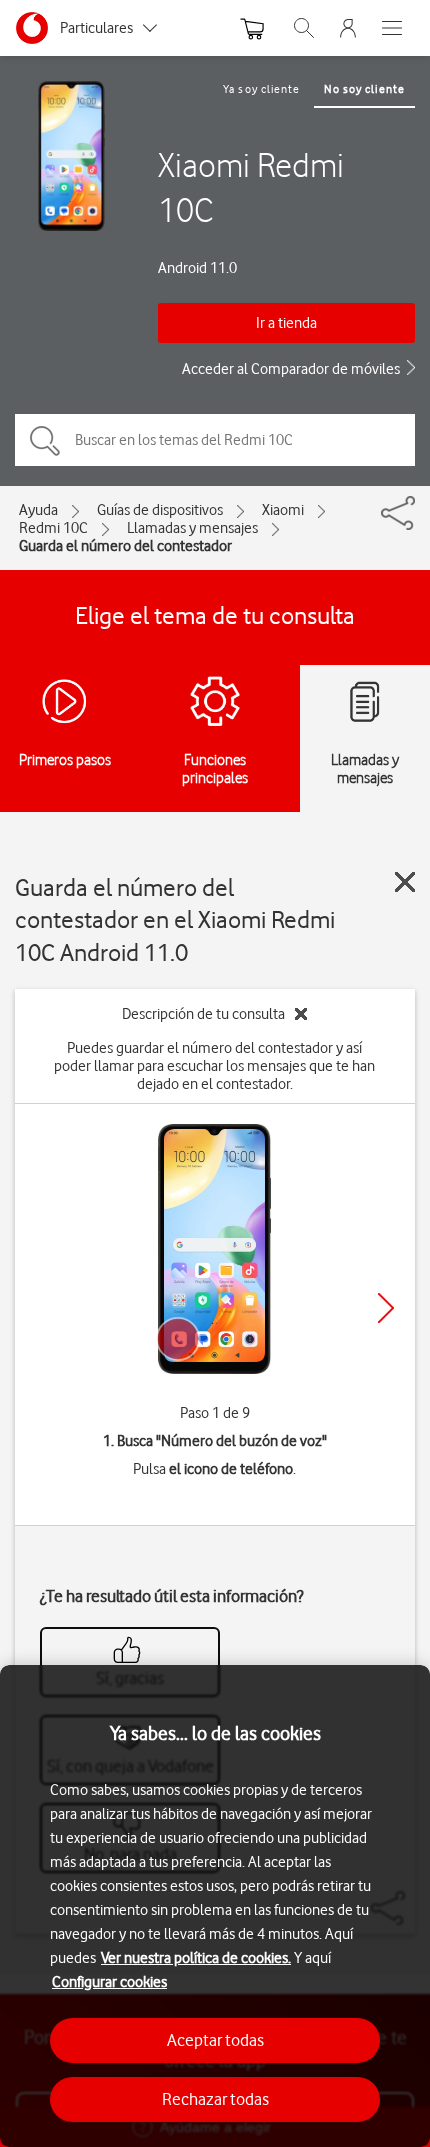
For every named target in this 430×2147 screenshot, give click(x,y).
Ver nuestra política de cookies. (196, 1958)
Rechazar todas (215, 2099)
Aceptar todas (215, 2040)
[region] (215, 1906)
